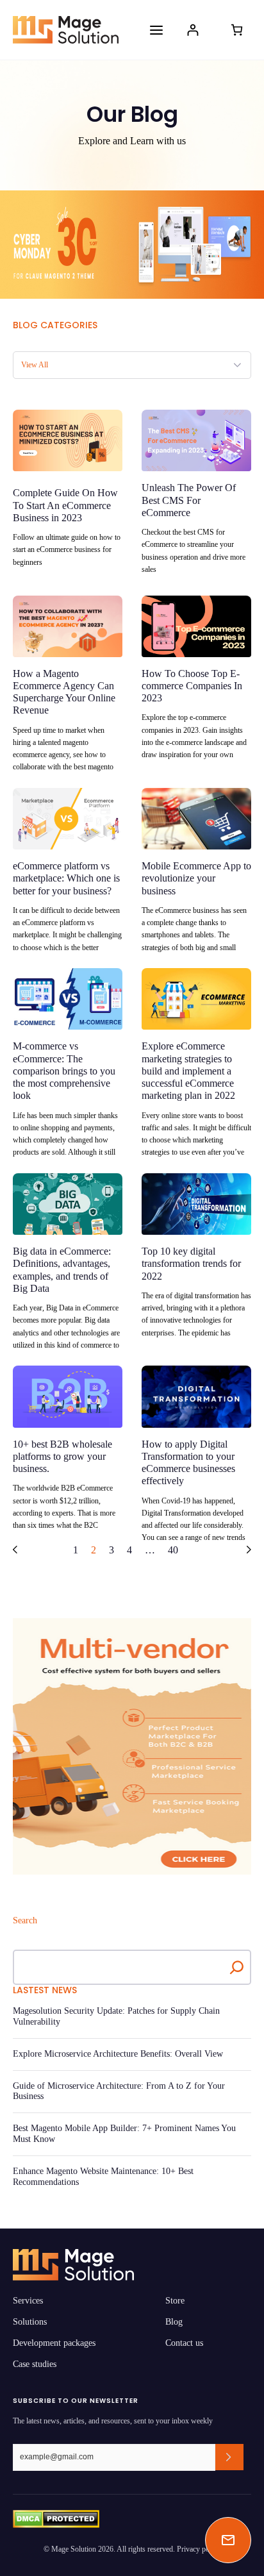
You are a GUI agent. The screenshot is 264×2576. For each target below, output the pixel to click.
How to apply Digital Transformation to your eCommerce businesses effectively (188, 1463)
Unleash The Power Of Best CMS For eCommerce (189, 500)
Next (249, 1550)
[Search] (237, 1967)
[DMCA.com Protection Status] (56, 2519)
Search (25, 1920)
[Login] (193, 30)
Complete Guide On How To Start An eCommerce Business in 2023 (65, 505)
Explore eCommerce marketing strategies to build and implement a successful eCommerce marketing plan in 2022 (188, 1071)
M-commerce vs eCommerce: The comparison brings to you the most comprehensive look (64, 1071)
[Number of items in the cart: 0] (237, 30)
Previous (15, 1550)
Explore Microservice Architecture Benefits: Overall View (118, 2054)
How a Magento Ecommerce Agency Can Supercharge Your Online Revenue (64, 692)
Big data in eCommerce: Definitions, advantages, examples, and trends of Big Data (62, 1270)
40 (173, 1550)
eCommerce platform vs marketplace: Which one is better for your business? (66, 878)
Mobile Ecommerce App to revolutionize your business (196, 878)
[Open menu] (156, 30)
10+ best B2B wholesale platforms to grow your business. (62, 1456)
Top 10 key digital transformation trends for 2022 (191, 1263)
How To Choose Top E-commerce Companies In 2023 (192, 686)
